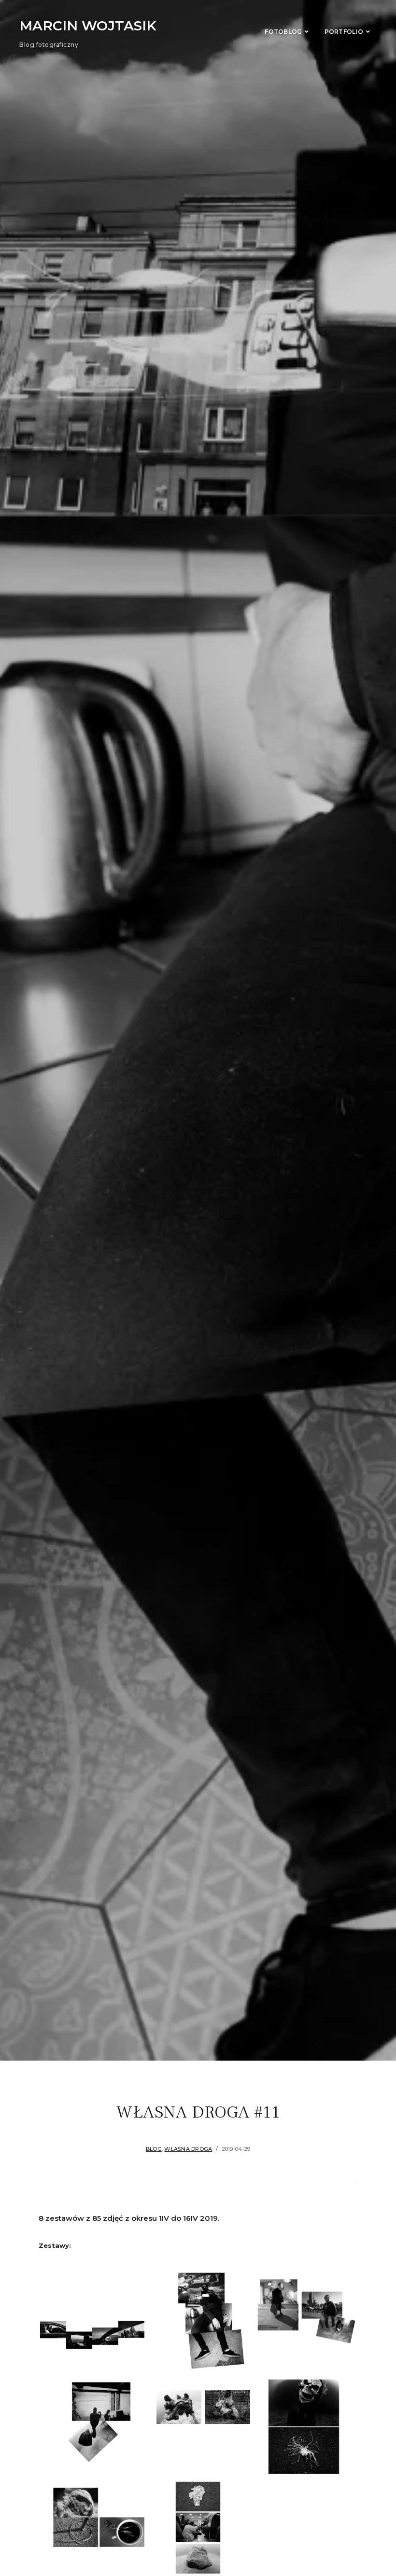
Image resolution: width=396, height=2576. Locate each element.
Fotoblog (283, 32)
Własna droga (188, 2149)
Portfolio (344, 32)
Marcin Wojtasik (88, 26)
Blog (154, 2149)
